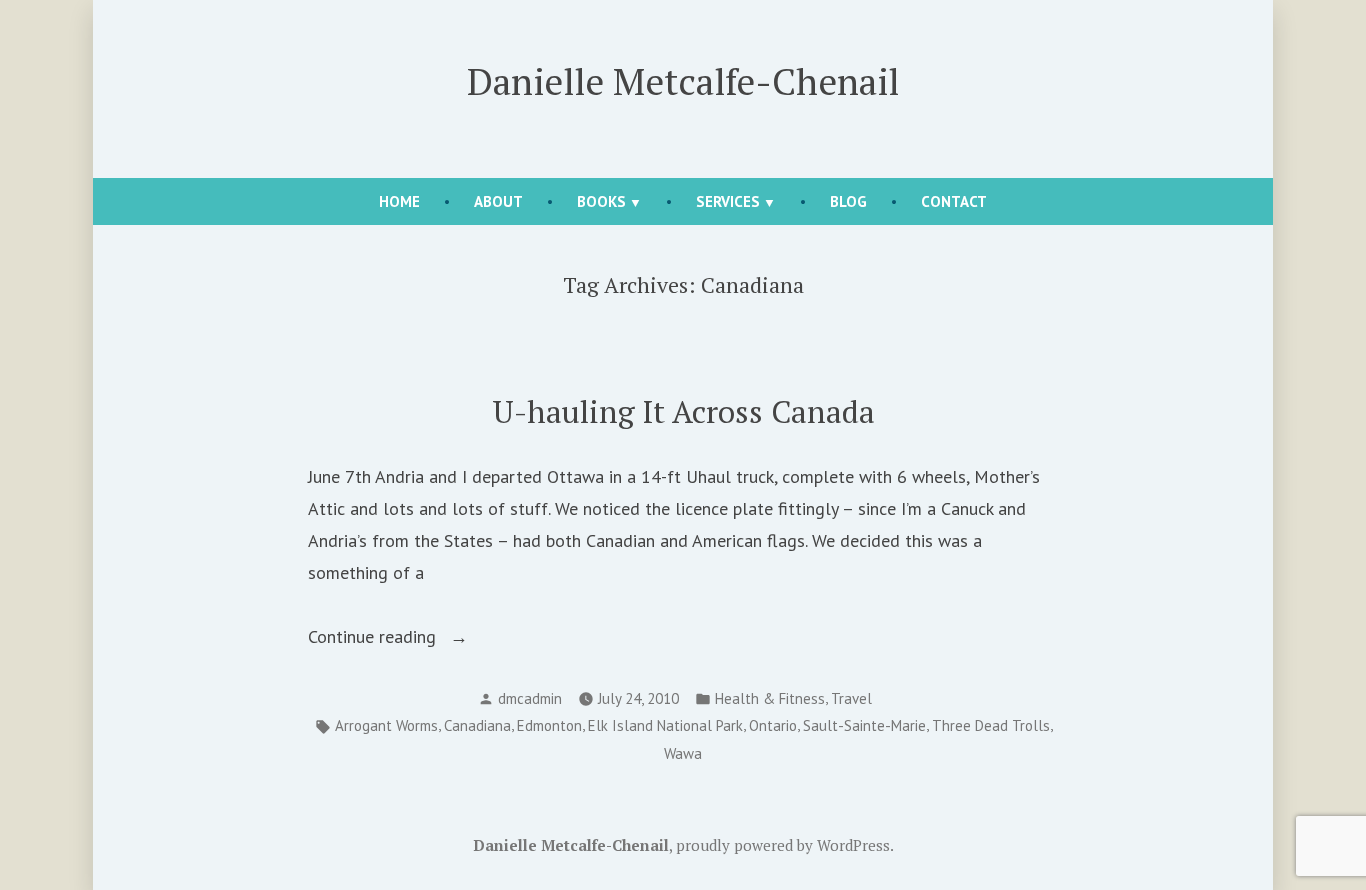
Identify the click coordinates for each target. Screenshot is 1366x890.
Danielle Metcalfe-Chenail (683, 81)
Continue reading (405, 638)
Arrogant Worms (386, 725)
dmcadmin (530, 698)
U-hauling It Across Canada (683, 411)
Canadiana (477, 725)
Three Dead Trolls (991, 725)
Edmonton (549, 725)
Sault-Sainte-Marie (864, 725)
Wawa (683, 753)
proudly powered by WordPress (783, 845)
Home (399, 201)
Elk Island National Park (665, 725)
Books (601, 201)
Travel (851, 698)
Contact (954, 201)
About (498, 201)
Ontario (773, 725)
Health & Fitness (770, 698)
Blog (848, 201)
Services (728, 201)
